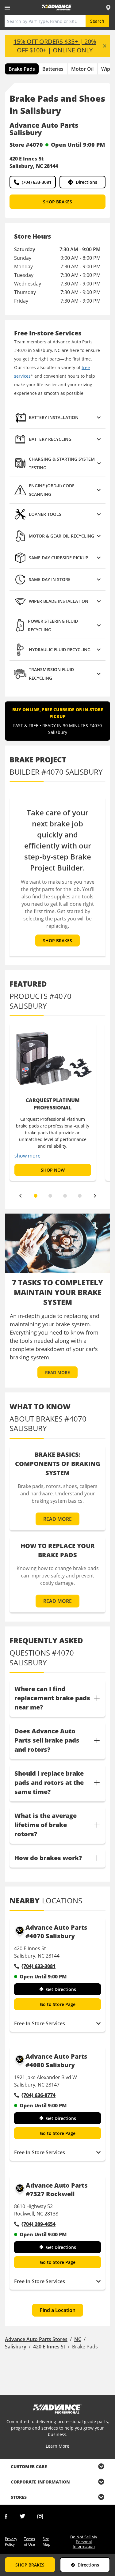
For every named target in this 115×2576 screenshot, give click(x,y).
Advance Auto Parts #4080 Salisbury (56, 2061)
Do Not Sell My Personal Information (84, 2542)
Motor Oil (82, 69)
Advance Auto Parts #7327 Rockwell (57, 2190)
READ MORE (57, 1372)
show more (27, 1156)
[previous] (20, 1196)
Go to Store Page (58, 2004)
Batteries (53, 69)
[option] (53, 1102)
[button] (57, 418)
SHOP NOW (53, 1170)
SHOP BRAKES (57, 202)
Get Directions (61, 1989)
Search (97, 21)
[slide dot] (36, 1196)
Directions (86, 182)
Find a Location (58, 2310)
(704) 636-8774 (38, 2095)
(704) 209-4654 (38, 2224)
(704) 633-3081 (37, 182)
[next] (95, 1196)
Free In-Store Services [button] (40, 2023)
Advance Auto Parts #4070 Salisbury (56, 1932)
